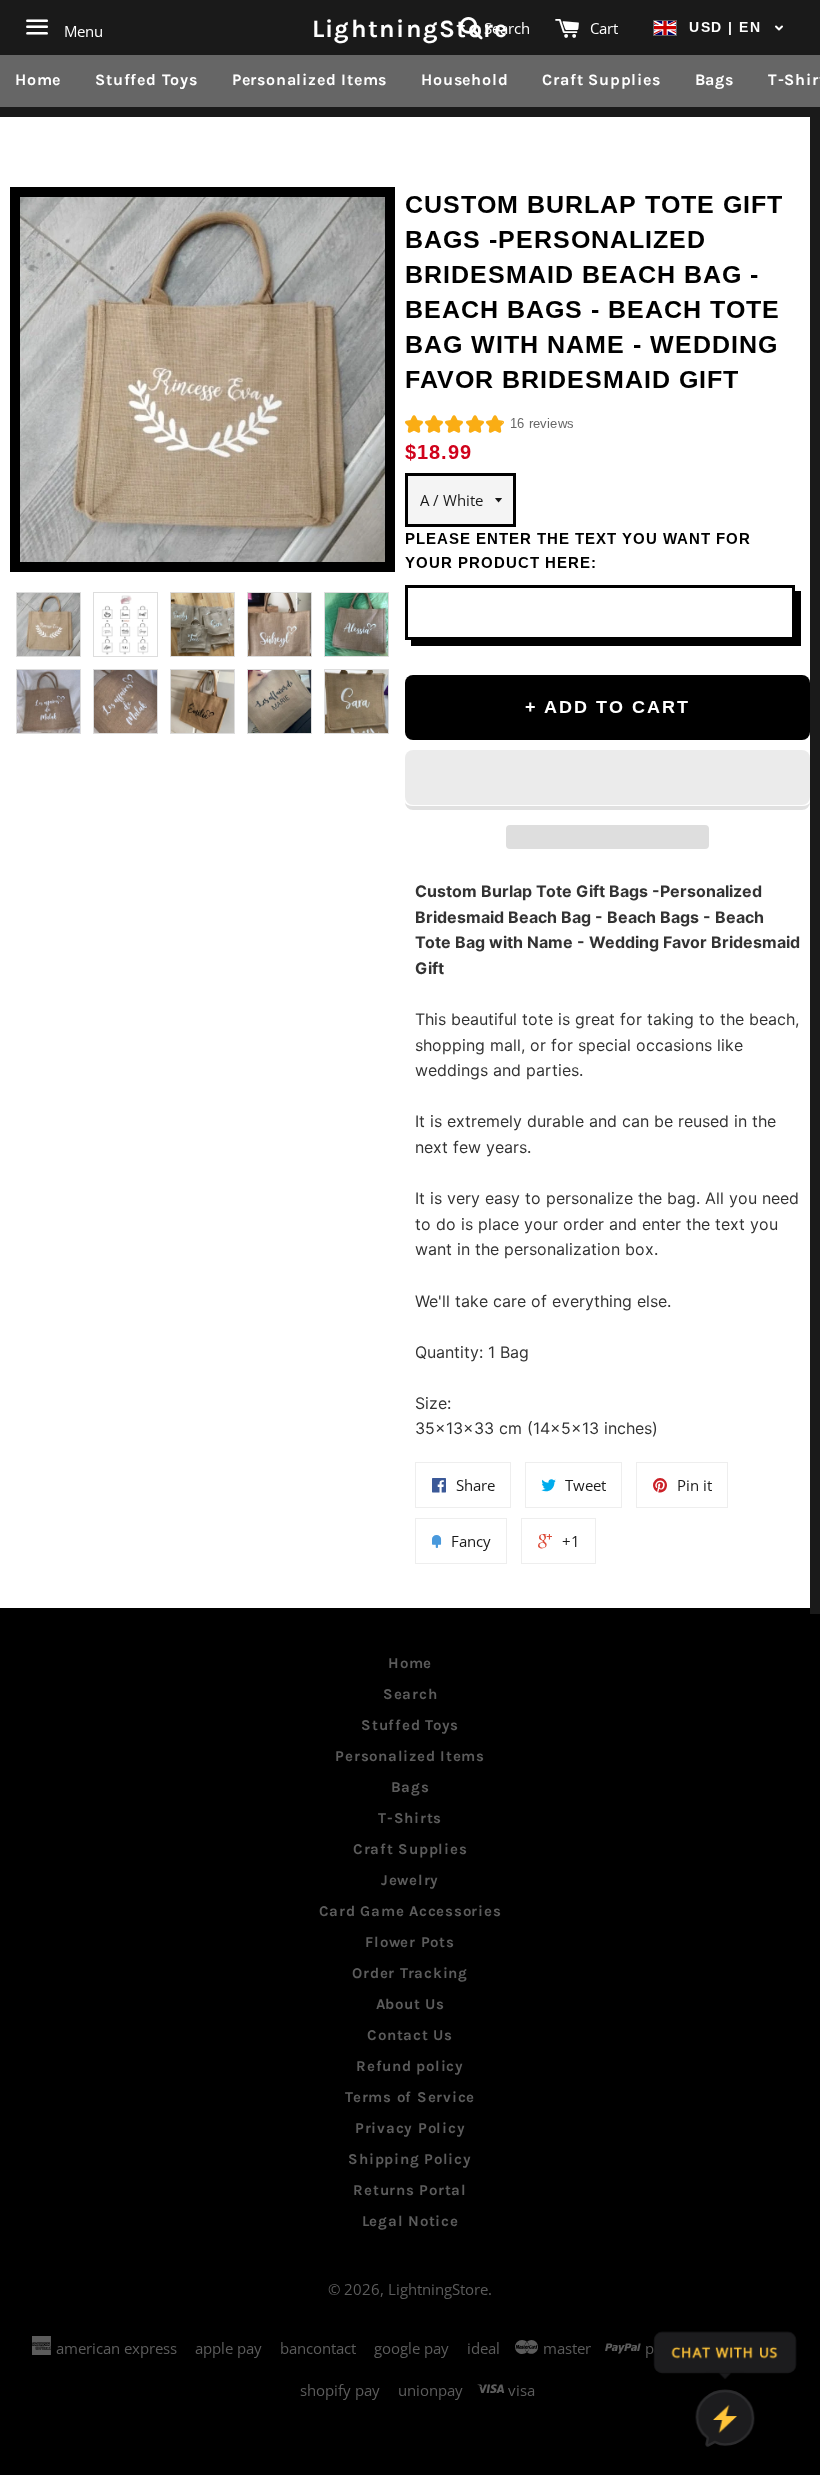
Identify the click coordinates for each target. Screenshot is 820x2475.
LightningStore (410, 27)
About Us (410, 2004)
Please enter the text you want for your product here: (578, 550)
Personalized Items (309, 79)
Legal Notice (410, 2221)
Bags (714, 79)
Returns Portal (410, 2190)
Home (38, 79)
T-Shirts (410, 1818)
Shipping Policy (409, 2159)
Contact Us (410, 2035)
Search (410, 1694)
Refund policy (410, 2066)
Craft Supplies (601, 79)
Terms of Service (410, 2097)
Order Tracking (410, 1973)
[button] (719, 27)
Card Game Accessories (410, 1911)
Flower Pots (409, 1942)
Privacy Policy (410, 2128)
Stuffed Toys (146, 79)
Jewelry (410, 1880)
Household (464, 79)
